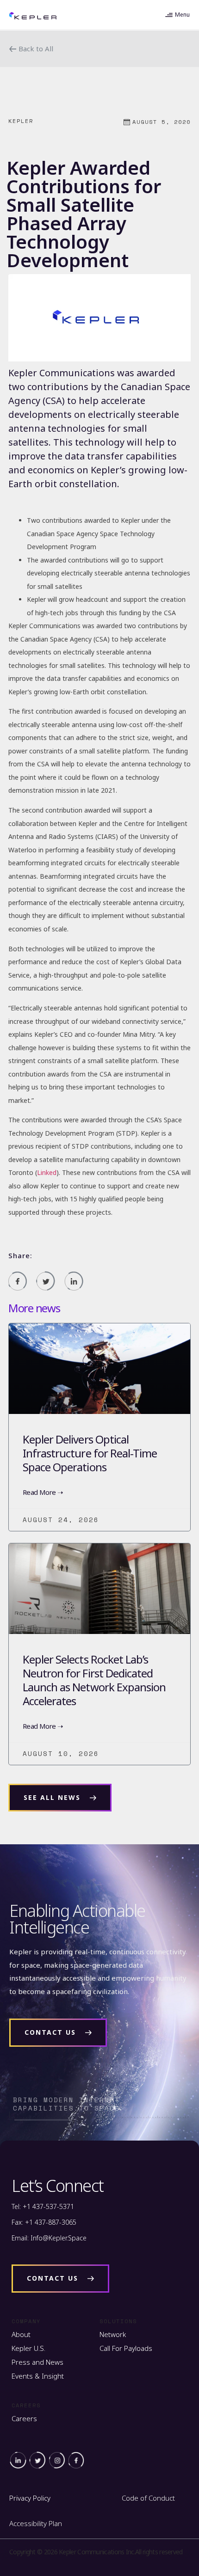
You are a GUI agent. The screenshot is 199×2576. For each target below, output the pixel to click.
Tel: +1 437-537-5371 (43, 2206)
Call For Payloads (126, 2348)
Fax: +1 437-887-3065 (44, 2222)
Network (113, 2334)
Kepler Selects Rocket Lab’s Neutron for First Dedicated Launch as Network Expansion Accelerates (94, 1680)
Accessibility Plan (36, 2523)
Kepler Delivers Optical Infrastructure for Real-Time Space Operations (90, 1453)
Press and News (37, 2362)
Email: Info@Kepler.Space (49, 2238)
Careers (24, 2418)
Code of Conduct (148, 2498)
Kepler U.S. (28, 2348)
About (21, 2334)
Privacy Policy (30, 2498)
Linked (47, 1172)
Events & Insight (38, 2376)
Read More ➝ (43, 1492)
